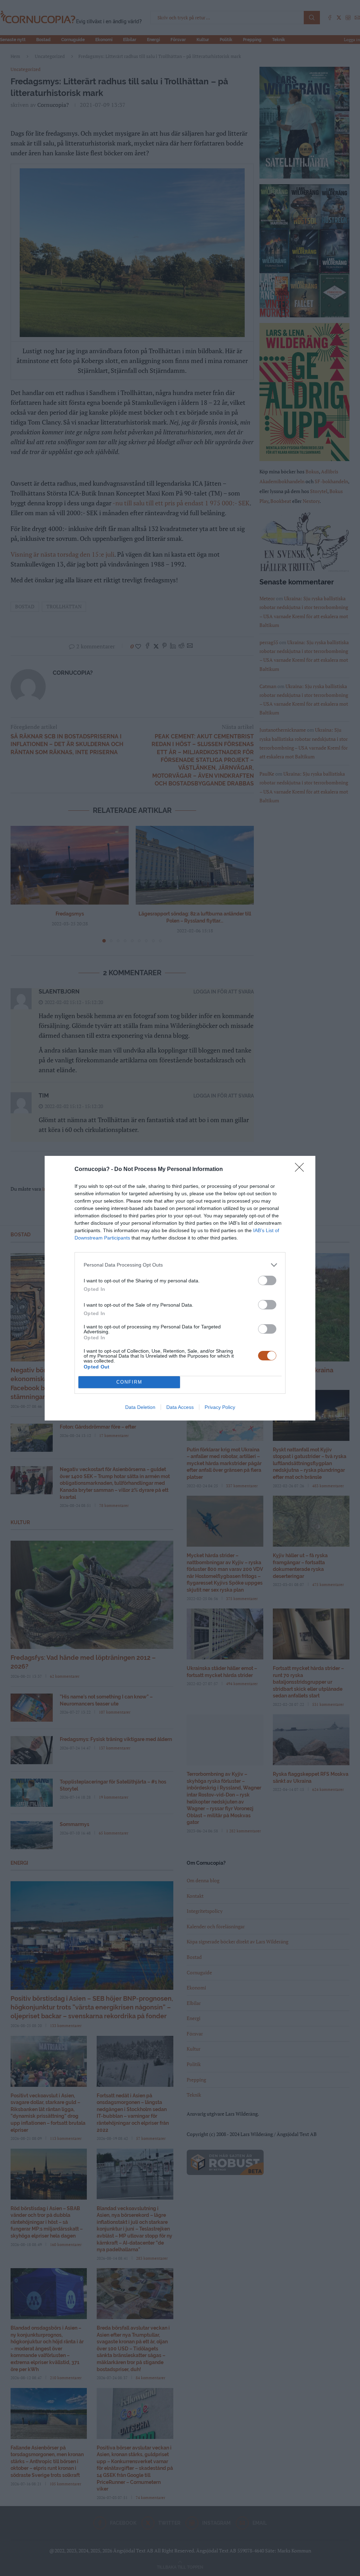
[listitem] (180, 1265)
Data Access (180, 1407)
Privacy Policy (220, 1407)
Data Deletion (140, 1407)
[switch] (267, 1280)
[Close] (302, 1170)
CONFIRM (129, 1382)
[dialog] (180, 1288)
